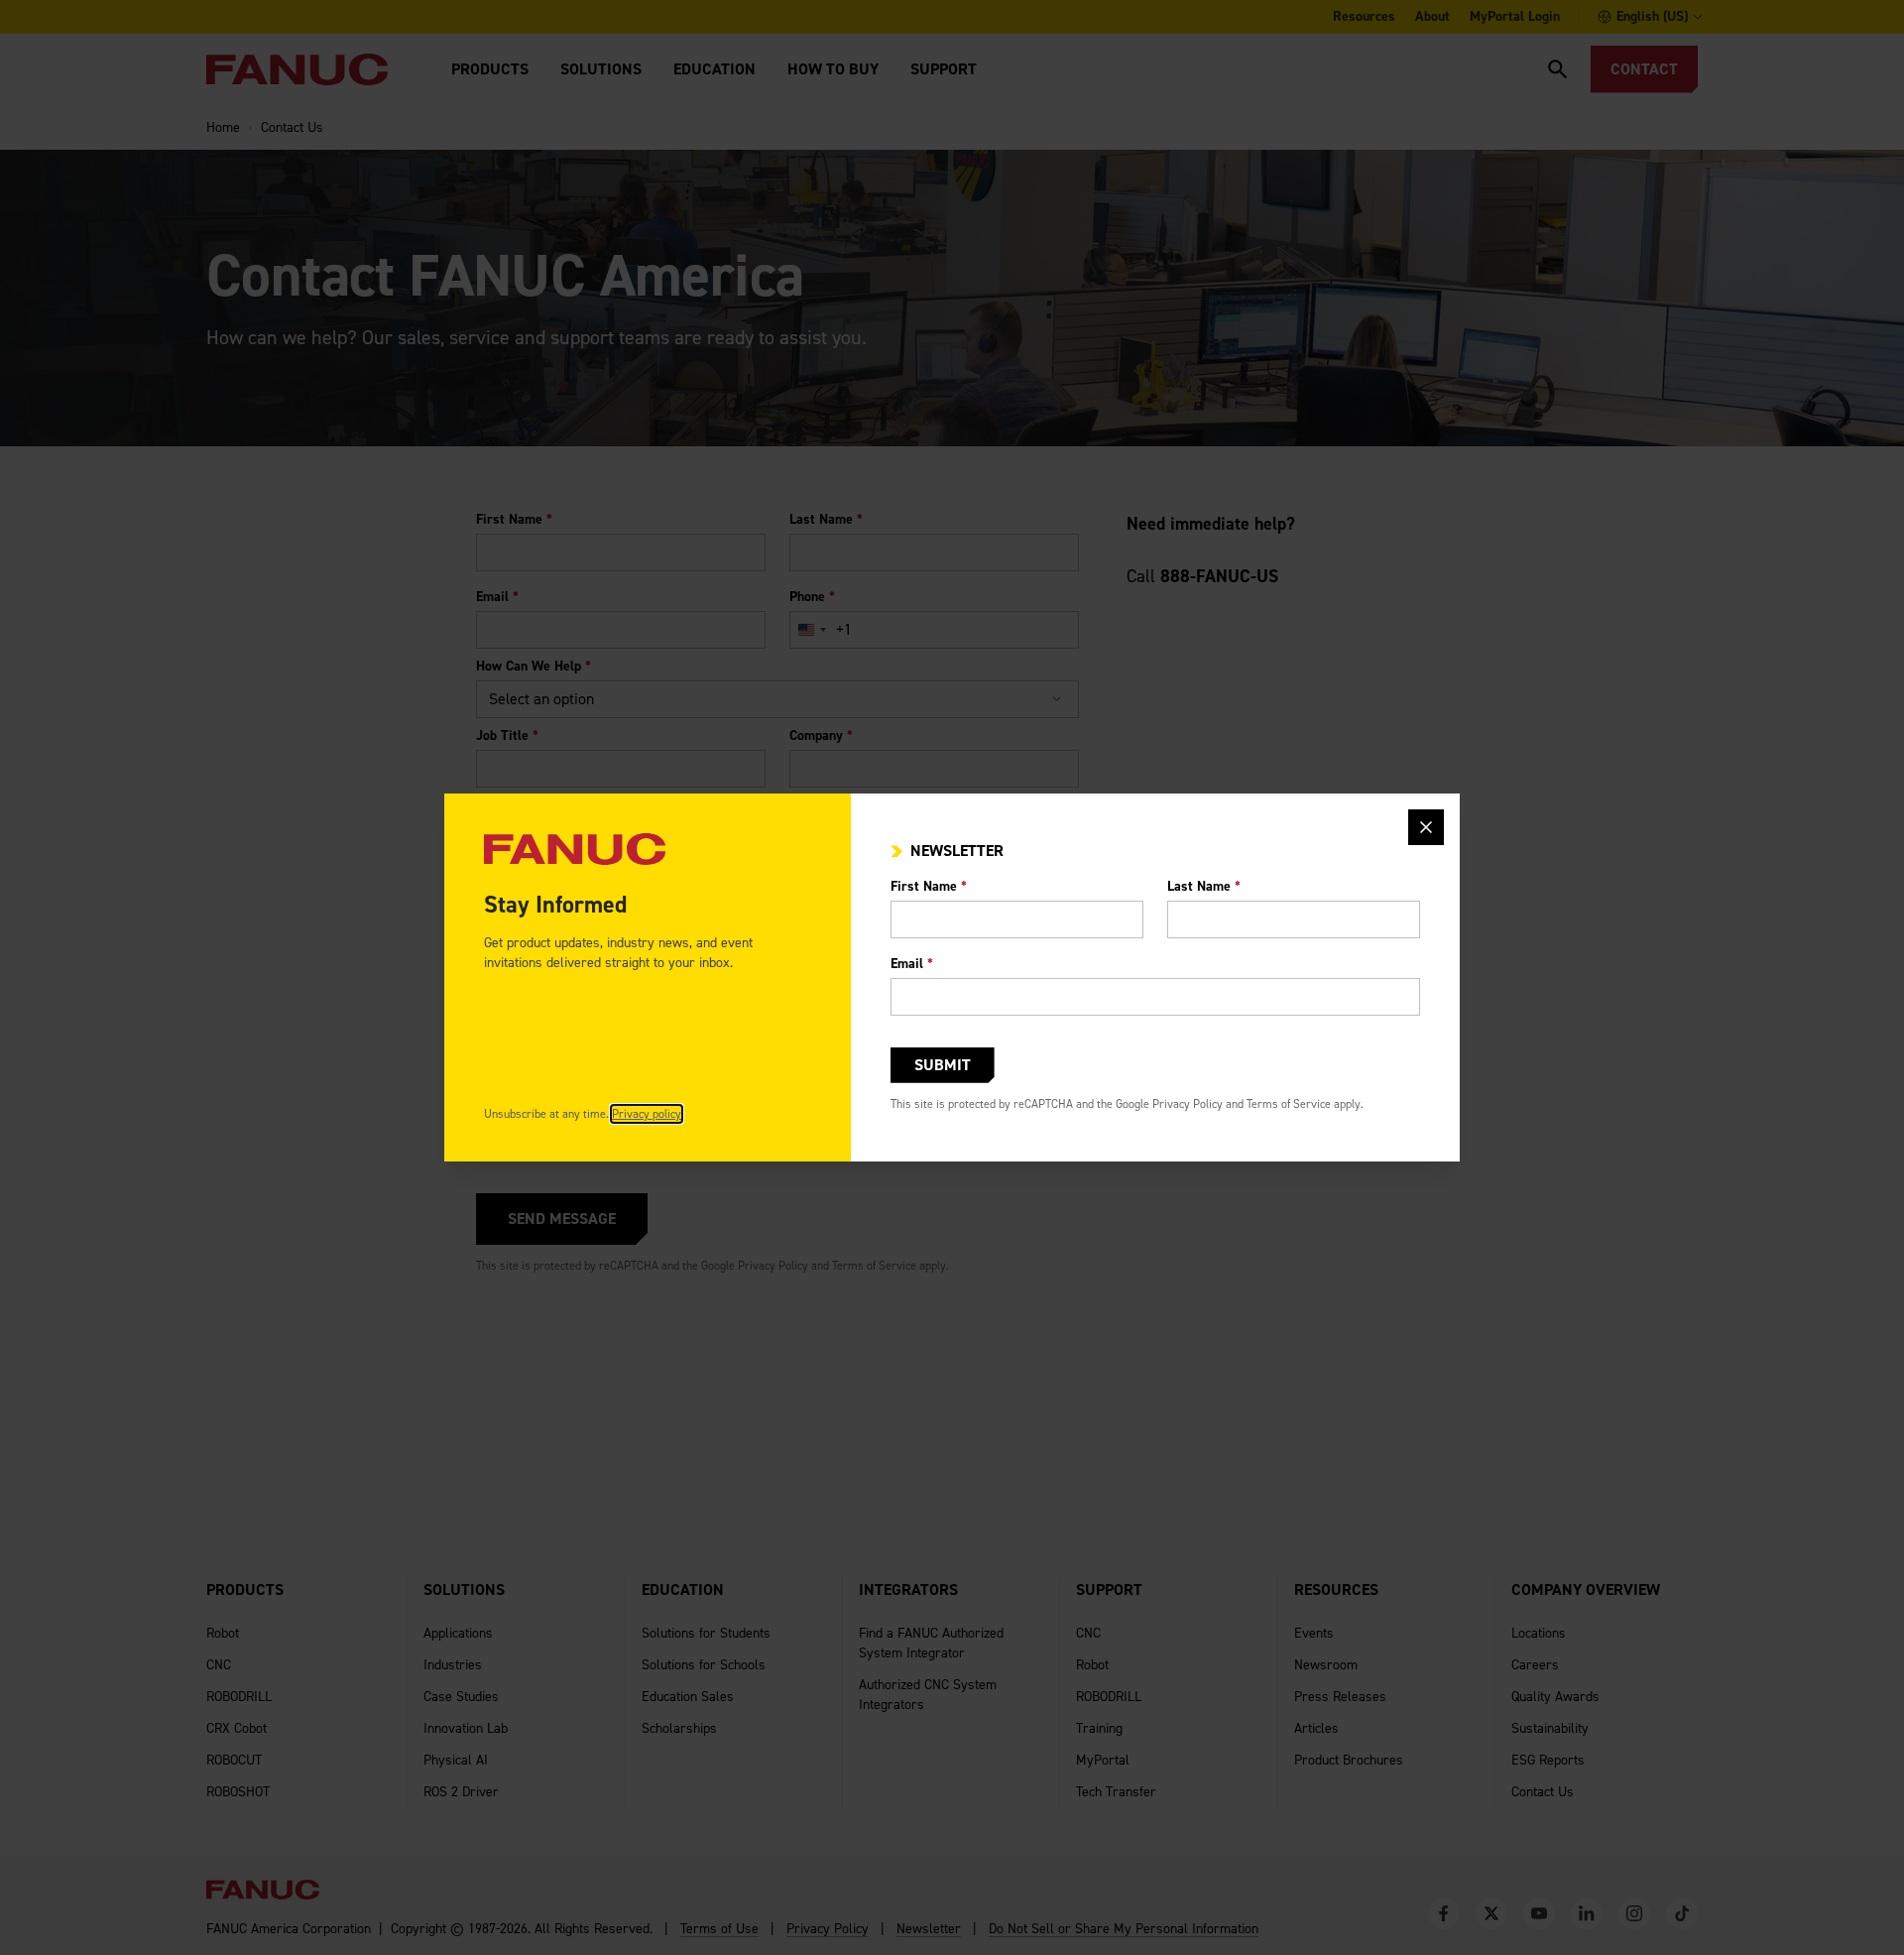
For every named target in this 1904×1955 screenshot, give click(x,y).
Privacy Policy (1188, 1104)
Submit (943, 1065)
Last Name (1204, 886)
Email (912, 964)
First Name (929, 886)
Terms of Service (1289, 1104)
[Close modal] (1426, 827)
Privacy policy (647, 1114)
